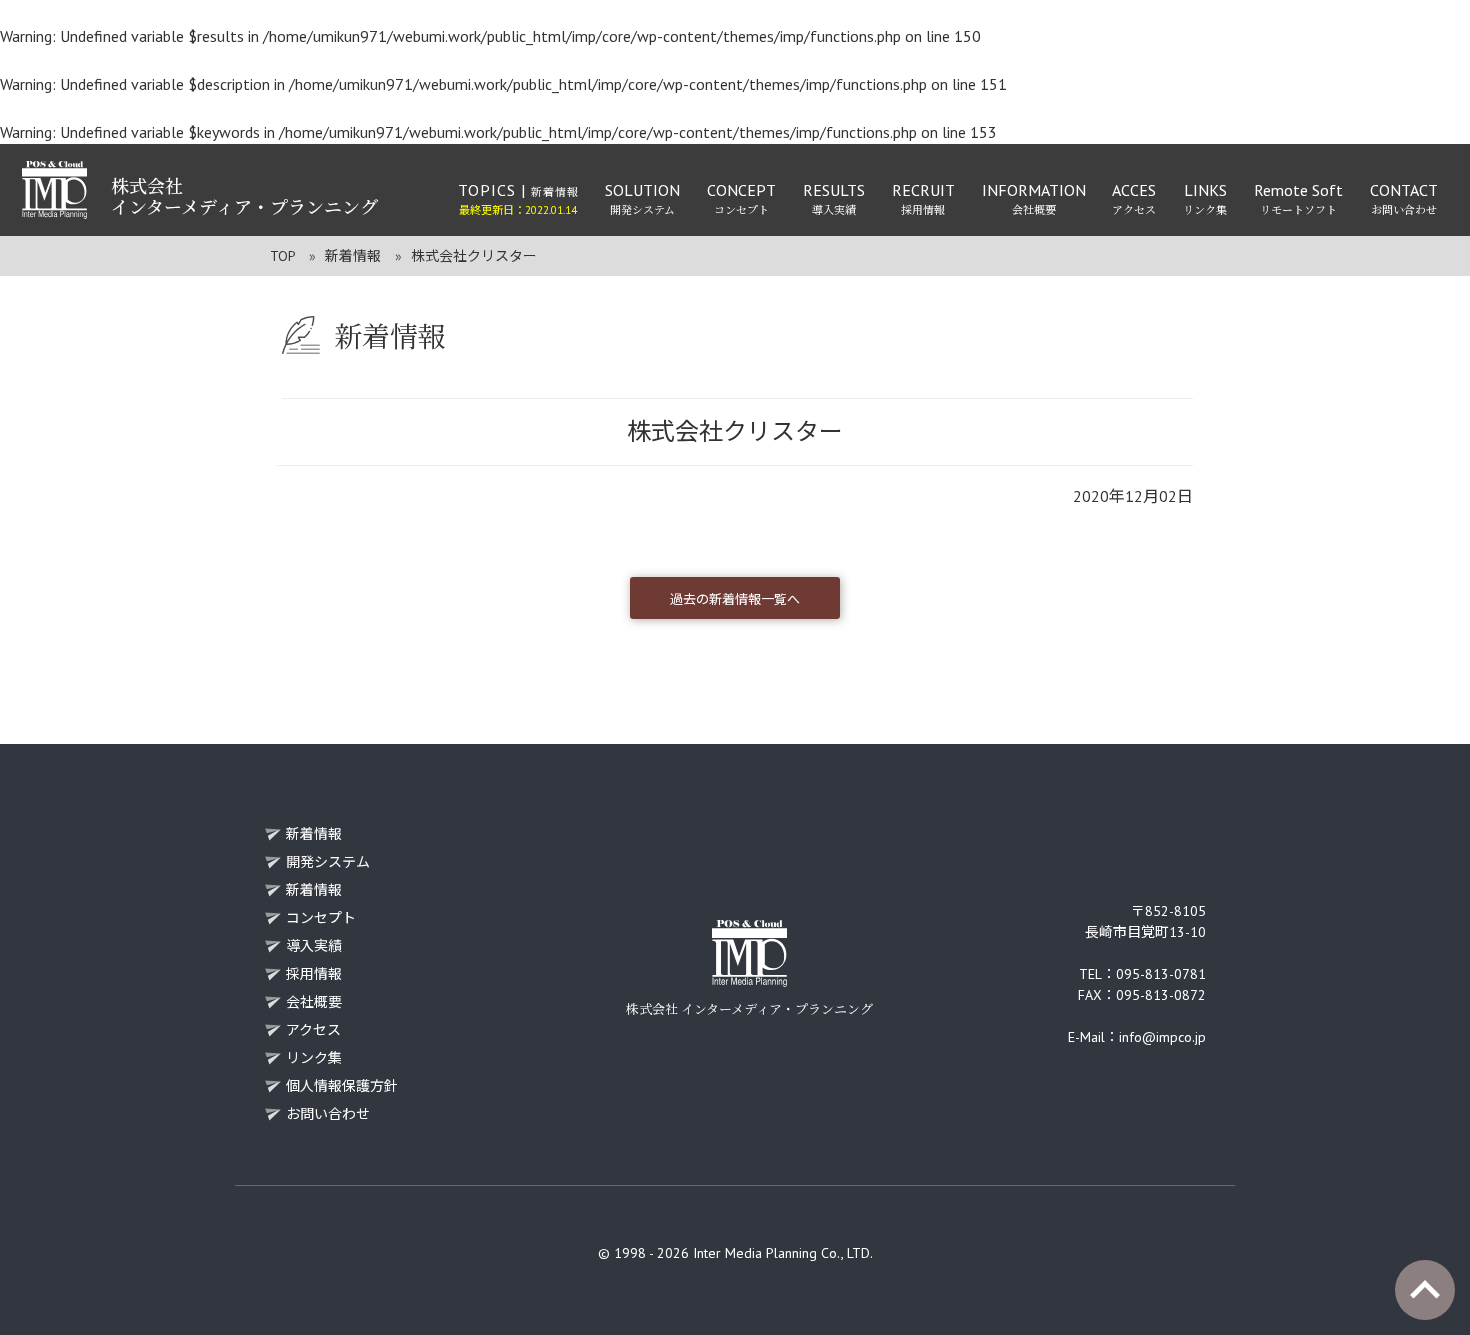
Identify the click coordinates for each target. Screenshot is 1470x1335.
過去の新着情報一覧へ (735, 599)
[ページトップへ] (1425, 1290)
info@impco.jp (1162, 1037)
